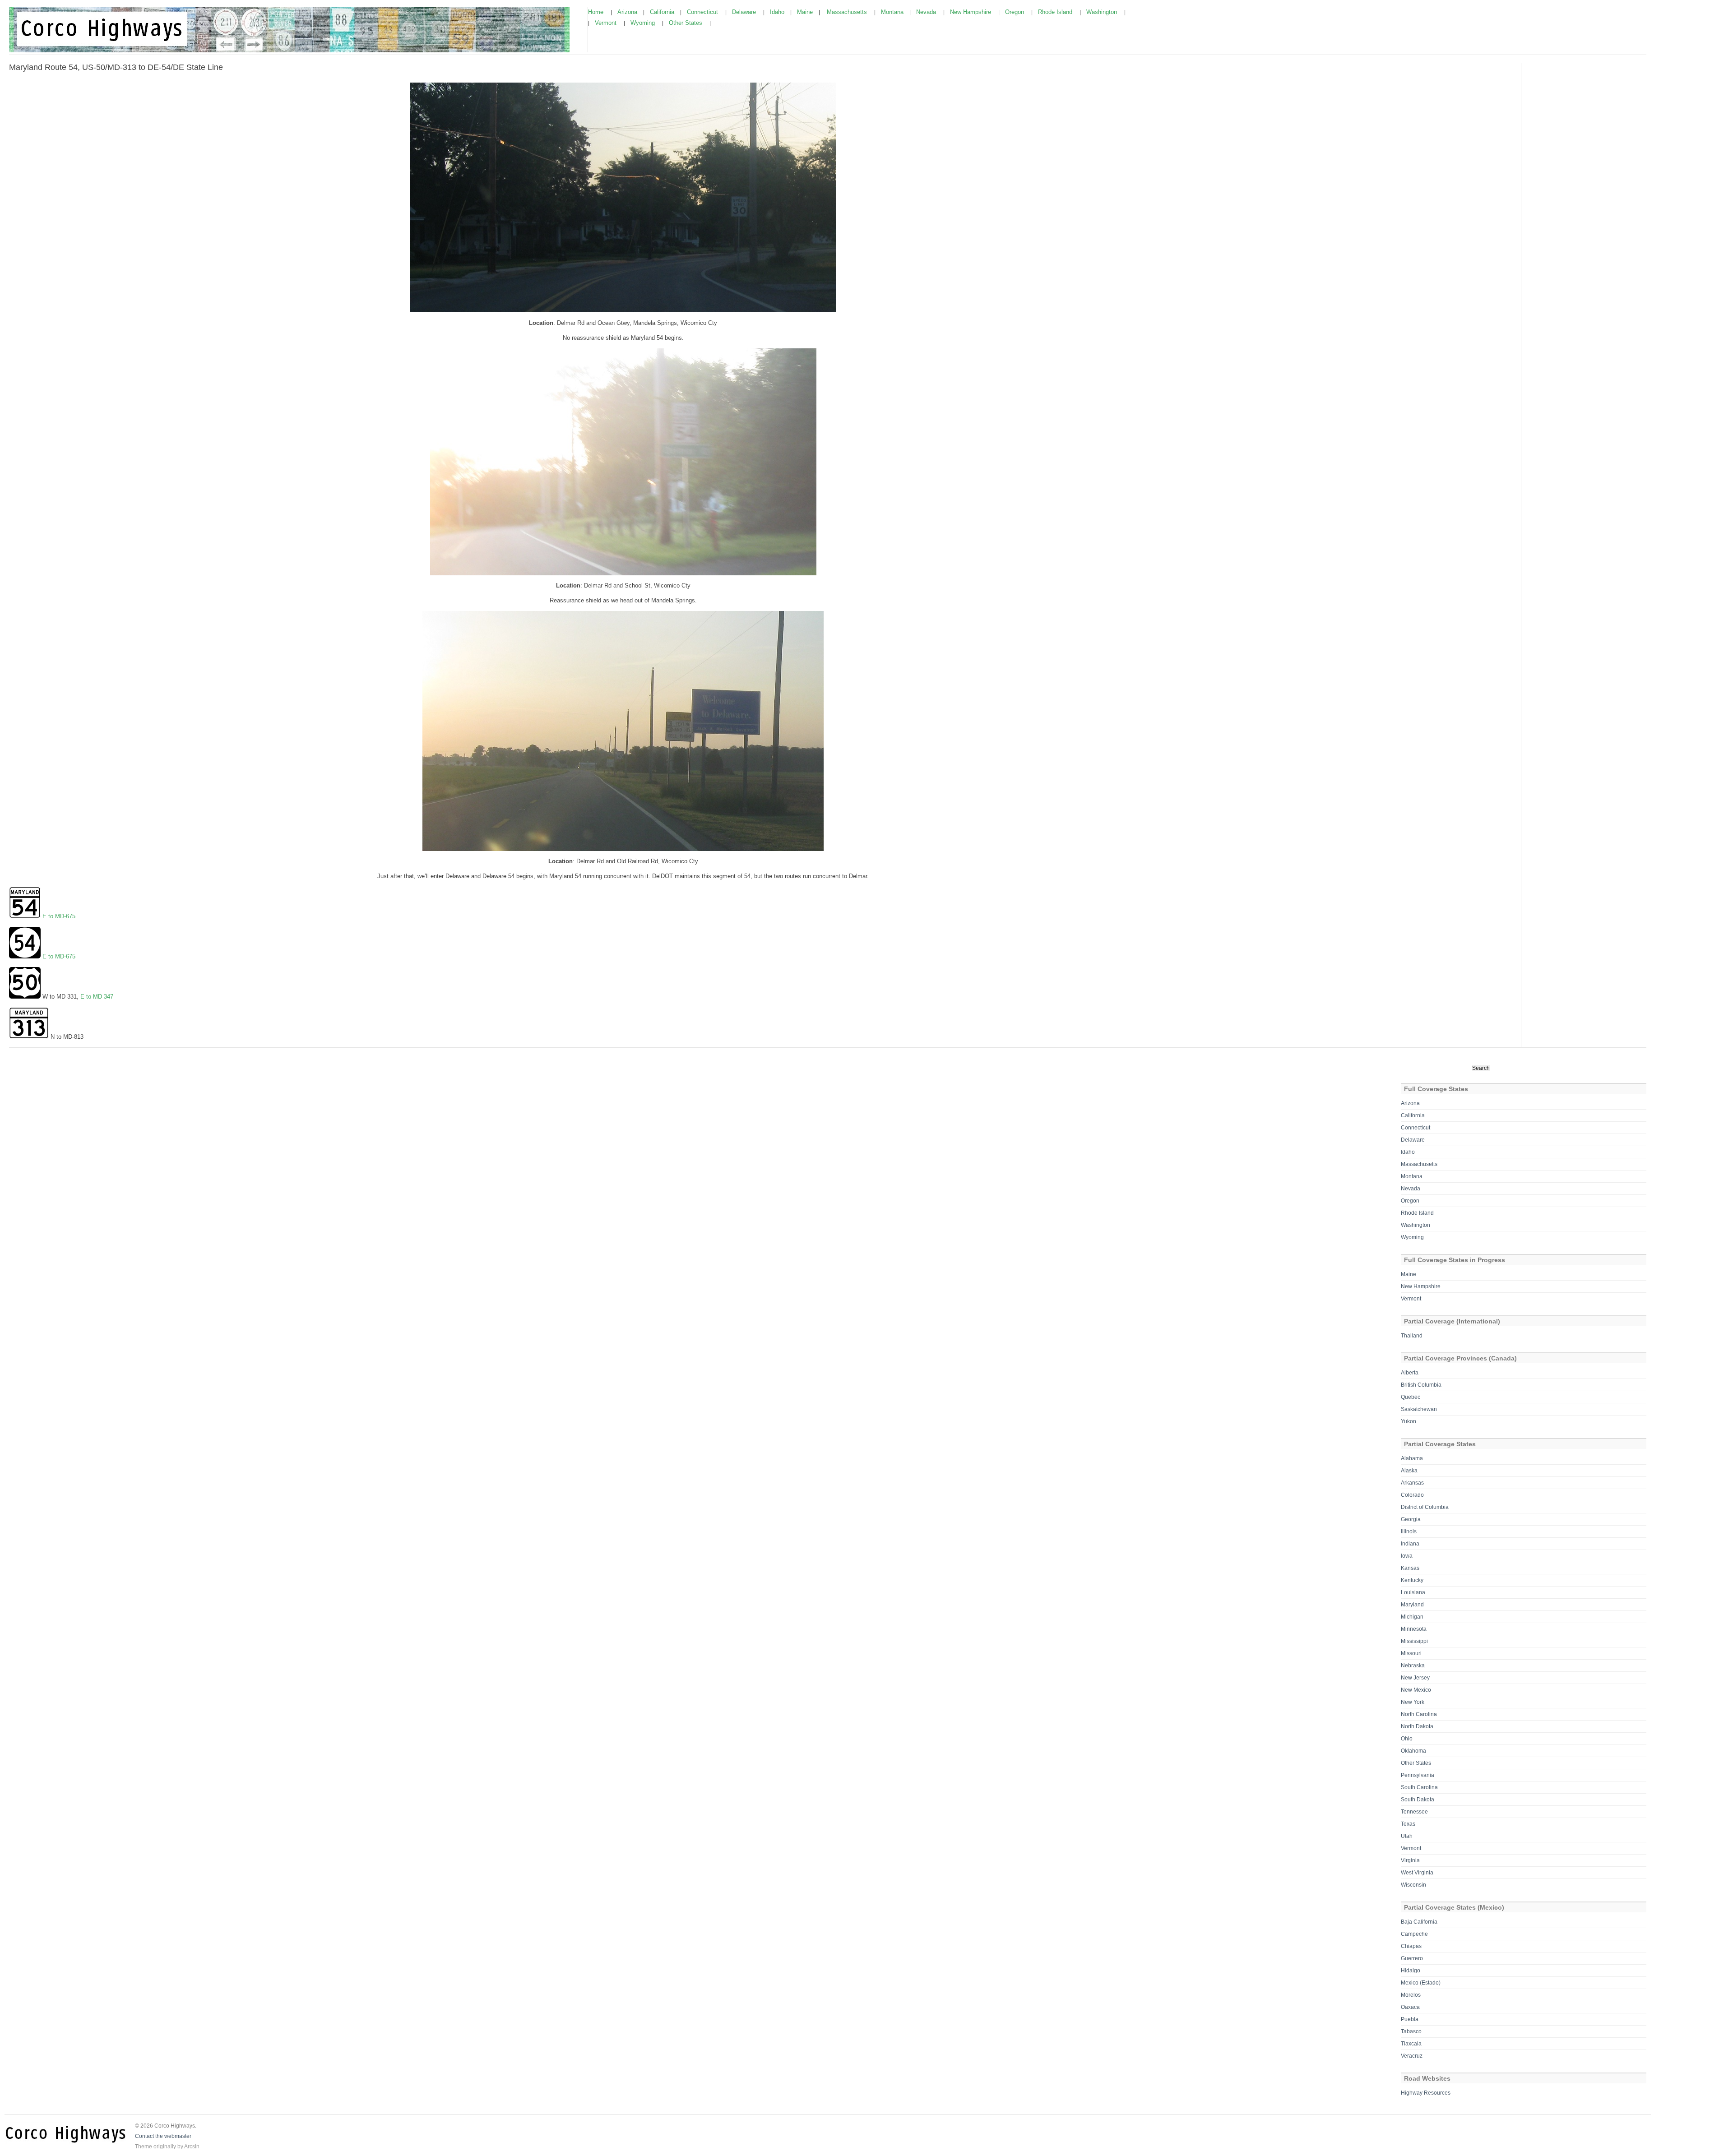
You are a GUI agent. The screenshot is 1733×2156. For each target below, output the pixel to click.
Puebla (1410, 2019)
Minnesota (1414, 1629)
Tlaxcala (1411, 2044)
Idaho (778, 12)
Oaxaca (1410, 2007)
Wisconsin (1413, 1885)
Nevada (927, 12)
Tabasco (1411, 2031)
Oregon (1015, 12)
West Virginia (1417, 1873)
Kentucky (1412, 1580)
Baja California (1419, 1922)
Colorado (1412, 1495)
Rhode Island (1056, 12)
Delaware (745, 12)
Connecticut (703, 12)
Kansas (1410, 1568)
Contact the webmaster (163, 2136)
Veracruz (1412, 2056)
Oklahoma (1413, 1751)
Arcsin (192, 2147)
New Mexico (1416, 1690)
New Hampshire (971, 12)
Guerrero (1412, 1958)
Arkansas (1412, 1483)
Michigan (1412, 1617)
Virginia (1410, 1860)
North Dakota (1417, 1726)
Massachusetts (848, 12)
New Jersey (1415, 1678)
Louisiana (1413, 1592)
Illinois (1409, 1531)
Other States (686, 23)
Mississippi (1414, 1641)
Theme (144, 2147)
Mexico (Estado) (1421, 1983)
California (663, 12)
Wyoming (644, 23)
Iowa (1407, 1556)
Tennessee (1414, 1812)
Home (597, 12)
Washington (1103, 12)
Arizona (628, 12)
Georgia (1411, 1519)
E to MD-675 (59, 916)
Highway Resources (1426, 2093)
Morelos (1411, 1995)
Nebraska (1413, 1666)
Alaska (1409, 1471)
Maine (806, 12)
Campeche (1414, 1934)
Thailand (1412, 1336)
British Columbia (1421, 1385)
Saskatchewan (1419, 1409)
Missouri (1411, 1653)
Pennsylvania (1418, 1775)
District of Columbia (1425, 1507)
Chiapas (1411, 1946)
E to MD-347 (97, 997)
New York (1413, 1702)
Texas (1408, 1824)
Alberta (1410, 1373)
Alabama (1412, 1458)
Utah (1407, 1836)
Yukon (1409, 1421)
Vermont (607, 23)
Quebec (1411, 1397)
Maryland (1412, 1605)
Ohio (1407, 1739)
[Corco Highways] (289, 51)
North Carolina (1419, 1714)
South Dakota (1418, 1800)
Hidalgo (1411, 1971)
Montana (893, 12)
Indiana (1410, 1544)
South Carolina (1419, 1787)
